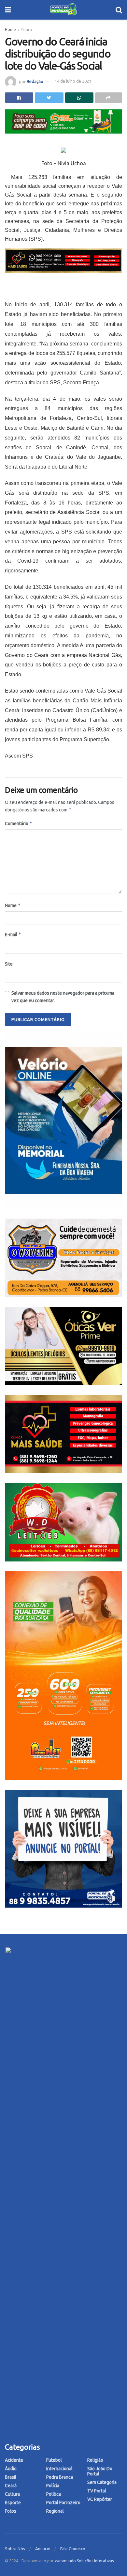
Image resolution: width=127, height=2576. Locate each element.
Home (10, 30)
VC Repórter (100, 2499)
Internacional (59, 2469)
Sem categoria (102, 2482)
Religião (95, 2460)
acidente (14, 2460)
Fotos (11, 2511)
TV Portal (97, 2491)
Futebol (54, 2460)
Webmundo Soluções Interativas (84, 2561)
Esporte (13, 2503)
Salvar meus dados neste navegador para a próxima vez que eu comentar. (63, 997)
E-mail (13, 934)
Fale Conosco (73, 2549)
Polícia (53, 2486)
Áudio (11, 2469)
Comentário (19, 823)
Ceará (27, 30)
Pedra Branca (60, 2477)
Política (54, 2494)
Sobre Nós (15, 2549)
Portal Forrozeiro (63, 2503)
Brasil (11, 2477)
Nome (13, 905)
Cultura (12, 2494)
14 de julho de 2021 (73, 81)
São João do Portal (100, 2471)
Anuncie (43, 2549)
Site (9, 964)
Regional (55, 2511)
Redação (35, 81)
